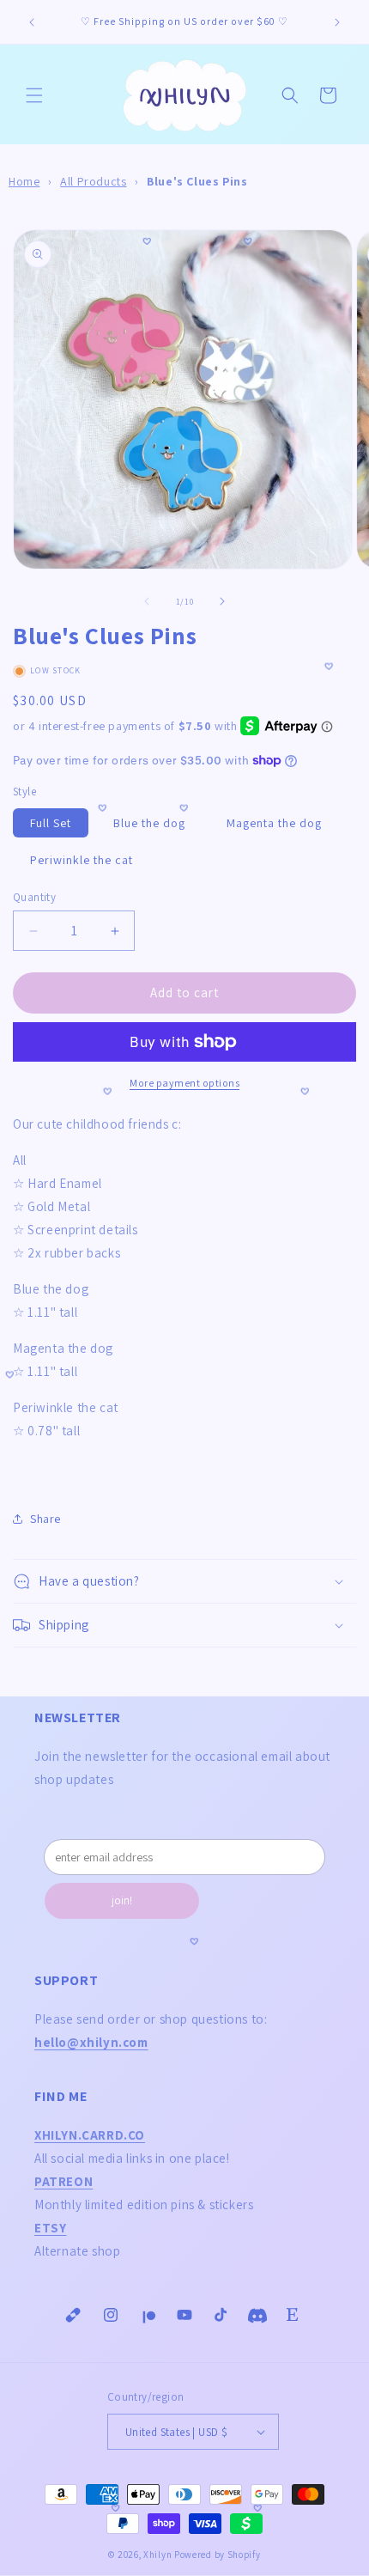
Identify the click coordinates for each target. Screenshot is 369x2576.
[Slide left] (147, 601)
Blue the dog (149, 823)
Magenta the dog (274, 823)
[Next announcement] (337, 22)
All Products (93, 181)
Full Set (51, 823)
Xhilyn (157, 2555)
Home (24, 181)
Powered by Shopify (218, 2555)
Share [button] (45, 1519)
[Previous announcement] (32, 22)
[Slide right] (222, 601)
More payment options (184, 1083)
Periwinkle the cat (82, 860)
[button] (34, 95)
